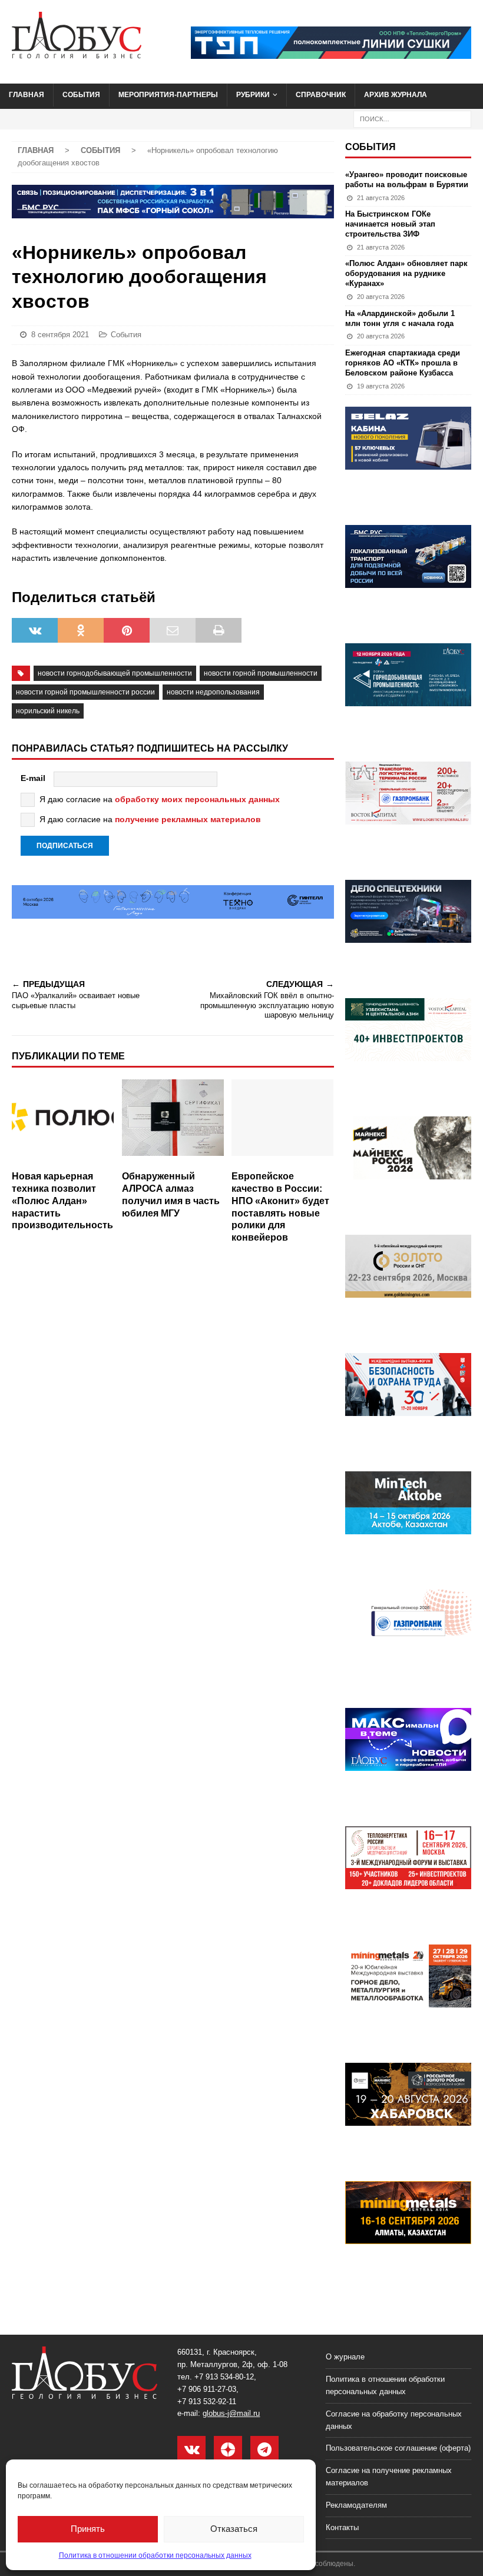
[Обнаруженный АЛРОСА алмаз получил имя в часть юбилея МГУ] (173, 1122)
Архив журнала (396, 95)
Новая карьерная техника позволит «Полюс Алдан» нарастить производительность (62, 1201)
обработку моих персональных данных (197, 799)
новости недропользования (213, 692)
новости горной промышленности (261, 673)
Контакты (342, 2527)
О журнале (345, 2357)
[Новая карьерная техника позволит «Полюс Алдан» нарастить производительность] (63, 1122)
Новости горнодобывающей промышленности (115, 673)
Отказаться (234, 2529)
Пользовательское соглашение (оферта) (398, 2448)
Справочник (321, 95)
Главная (27, 95)
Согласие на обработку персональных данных (394, 2420)
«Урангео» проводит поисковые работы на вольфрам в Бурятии (407, 180)
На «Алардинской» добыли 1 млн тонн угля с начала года (400, 318)
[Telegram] (264, 2450)
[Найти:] (412, 118)
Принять (88, 2529)
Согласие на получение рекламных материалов (389, 2477)
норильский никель (48, 711)
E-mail (33, 778)
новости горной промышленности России (85, 692)
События (81, 95)
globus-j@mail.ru (231, 2413)
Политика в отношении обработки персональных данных (155, 2555)
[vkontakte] (191, 2450)
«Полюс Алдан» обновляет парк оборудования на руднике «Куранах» (406, 273)
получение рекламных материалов (188, 819)
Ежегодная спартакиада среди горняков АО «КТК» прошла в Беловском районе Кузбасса (403, 363)
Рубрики (253, 95)
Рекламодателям (356, 2505)
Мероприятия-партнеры (168, 95)
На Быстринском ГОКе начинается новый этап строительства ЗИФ (390, 224)
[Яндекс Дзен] (228, 2450)
